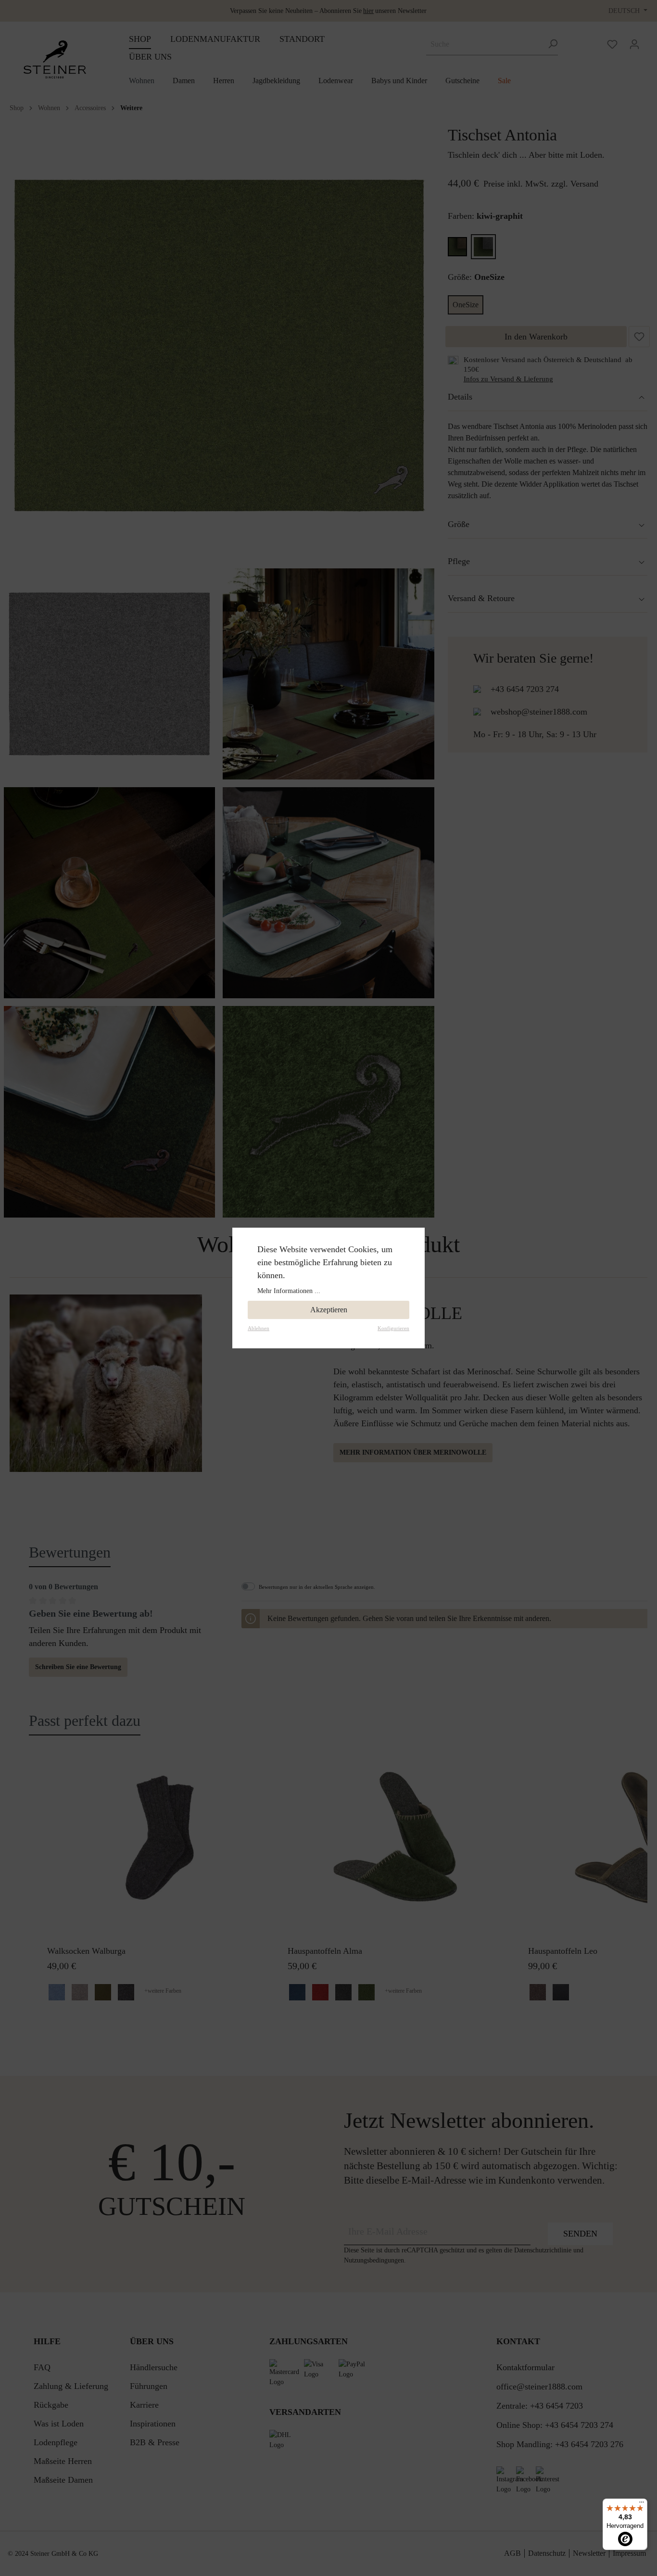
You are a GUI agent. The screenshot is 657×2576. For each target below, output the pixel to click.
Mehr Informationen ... (289, 1291)
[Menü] (642, 2504)
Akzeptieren (329, 1310)
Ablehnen (259, 1328)
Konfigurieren (393, 1328)
